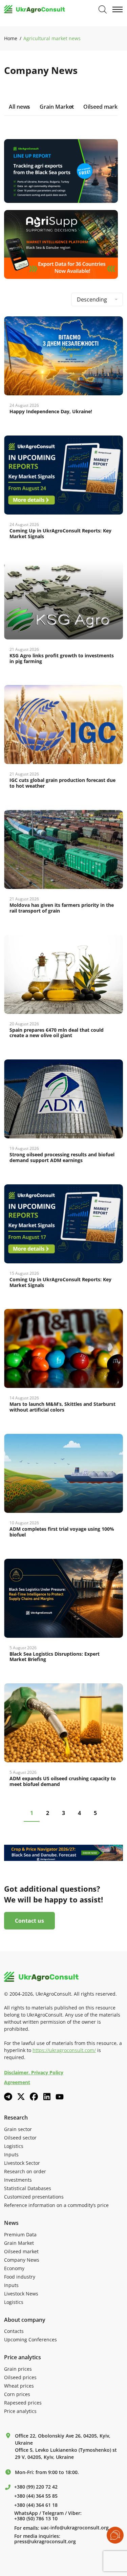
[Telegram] (8, 2097)
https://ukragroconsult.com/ (64, 2050)
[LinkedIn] (47, 2097)
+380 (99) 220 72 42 (36, 2487)
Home (11, 38)
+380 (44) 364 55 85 (36, 2496)
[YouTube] (60, 2097)
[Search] (103, 9)
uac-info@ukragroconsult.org (75, 2528)
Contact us (29, 1921)
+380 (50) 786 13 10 (36, 2519)
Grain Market (57, 107)
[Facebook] (34, 2097)
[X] (21, 2097)
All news (19, 107)
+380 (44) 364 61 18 (36, 2505)
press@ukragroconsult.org (45, 2542)
